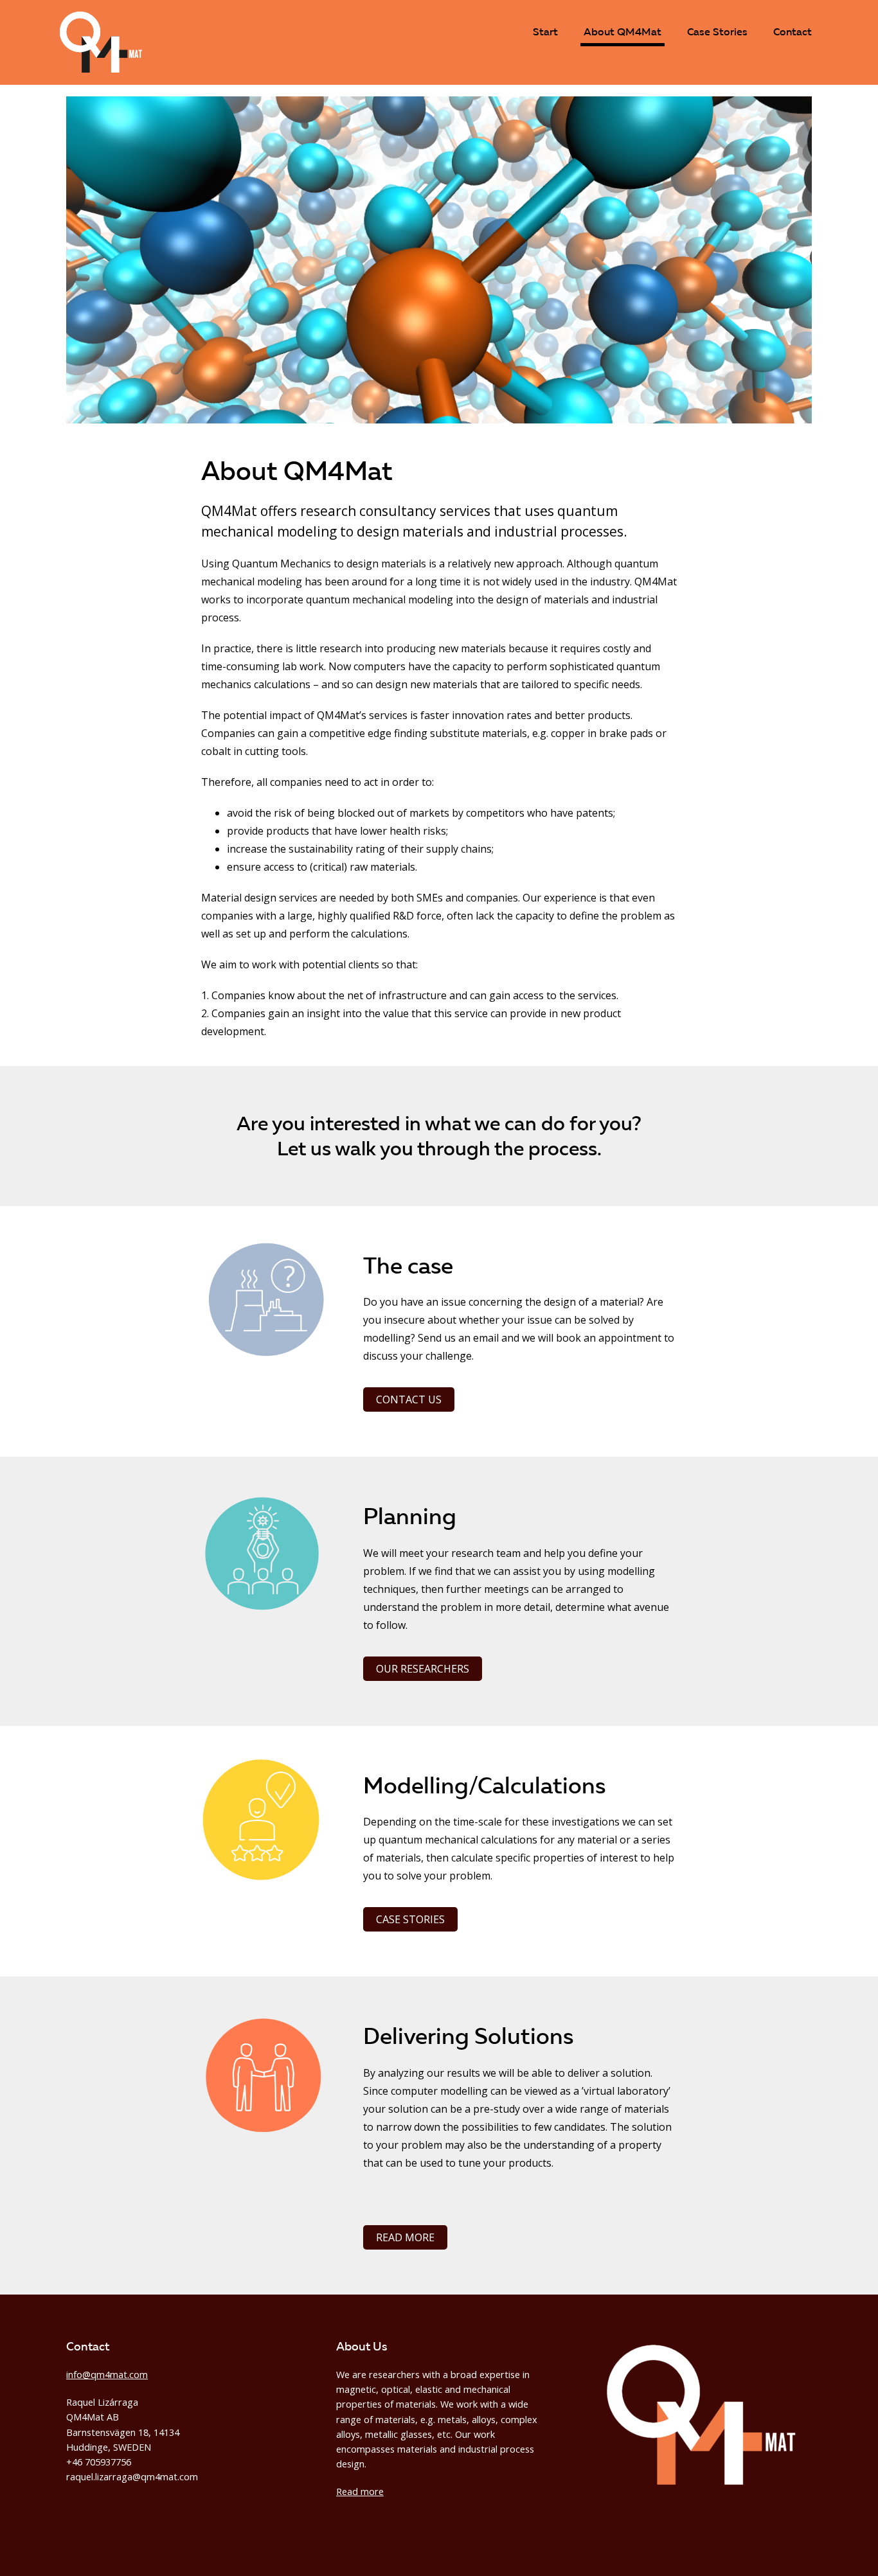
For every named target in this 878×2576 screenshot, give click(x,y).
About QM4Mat (623, 31)
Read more (405, 2237)
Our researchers (423, 1669)
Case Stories (717, 31)
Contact (793, 31)
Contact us (409, 1399)
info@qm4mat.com (107, 2375)
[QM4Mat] (101, 69)
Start (545, 31)
